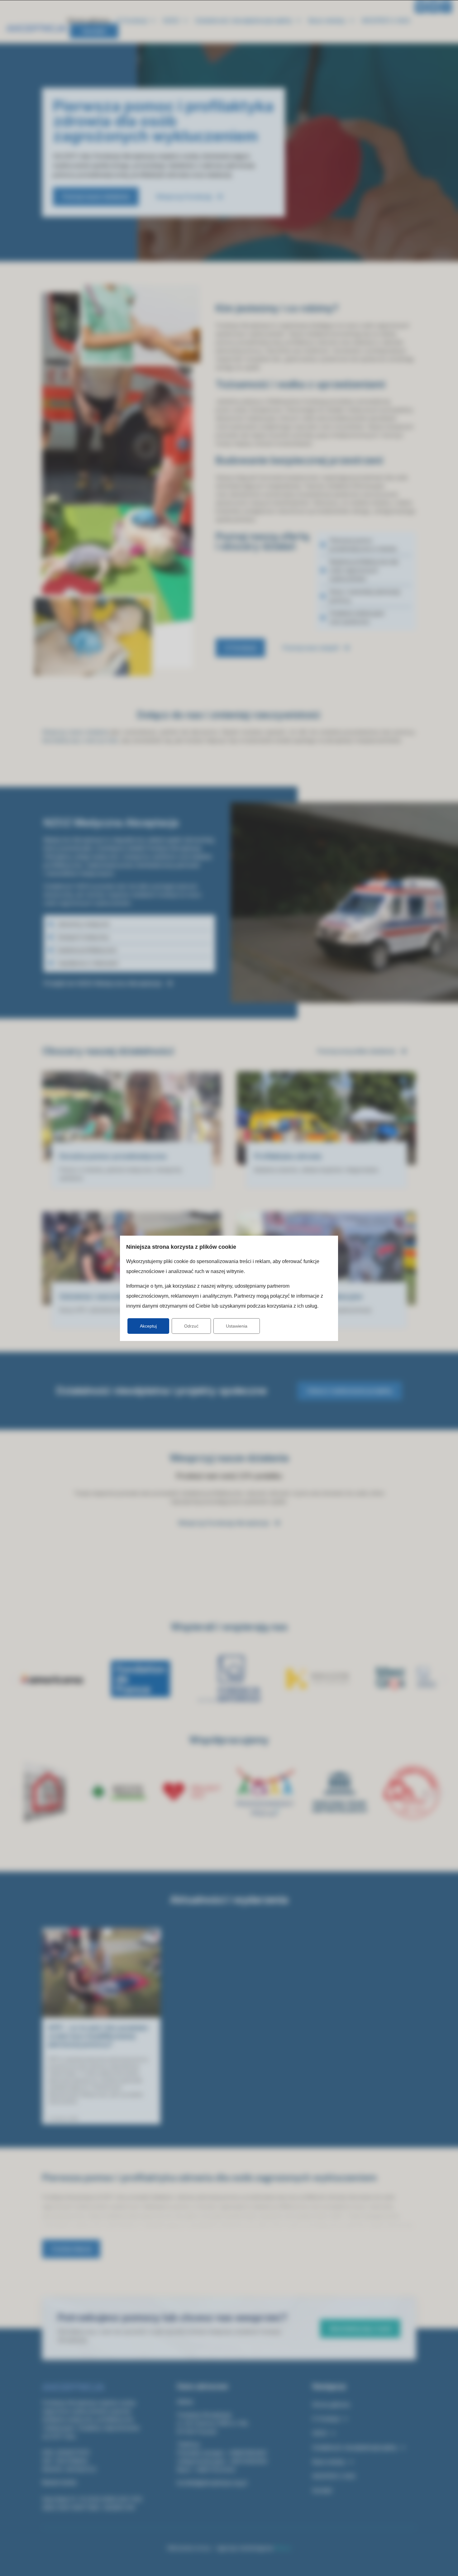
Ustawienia (237, 1326)
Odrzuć (191, 1326)
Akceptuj (148, 1326)
